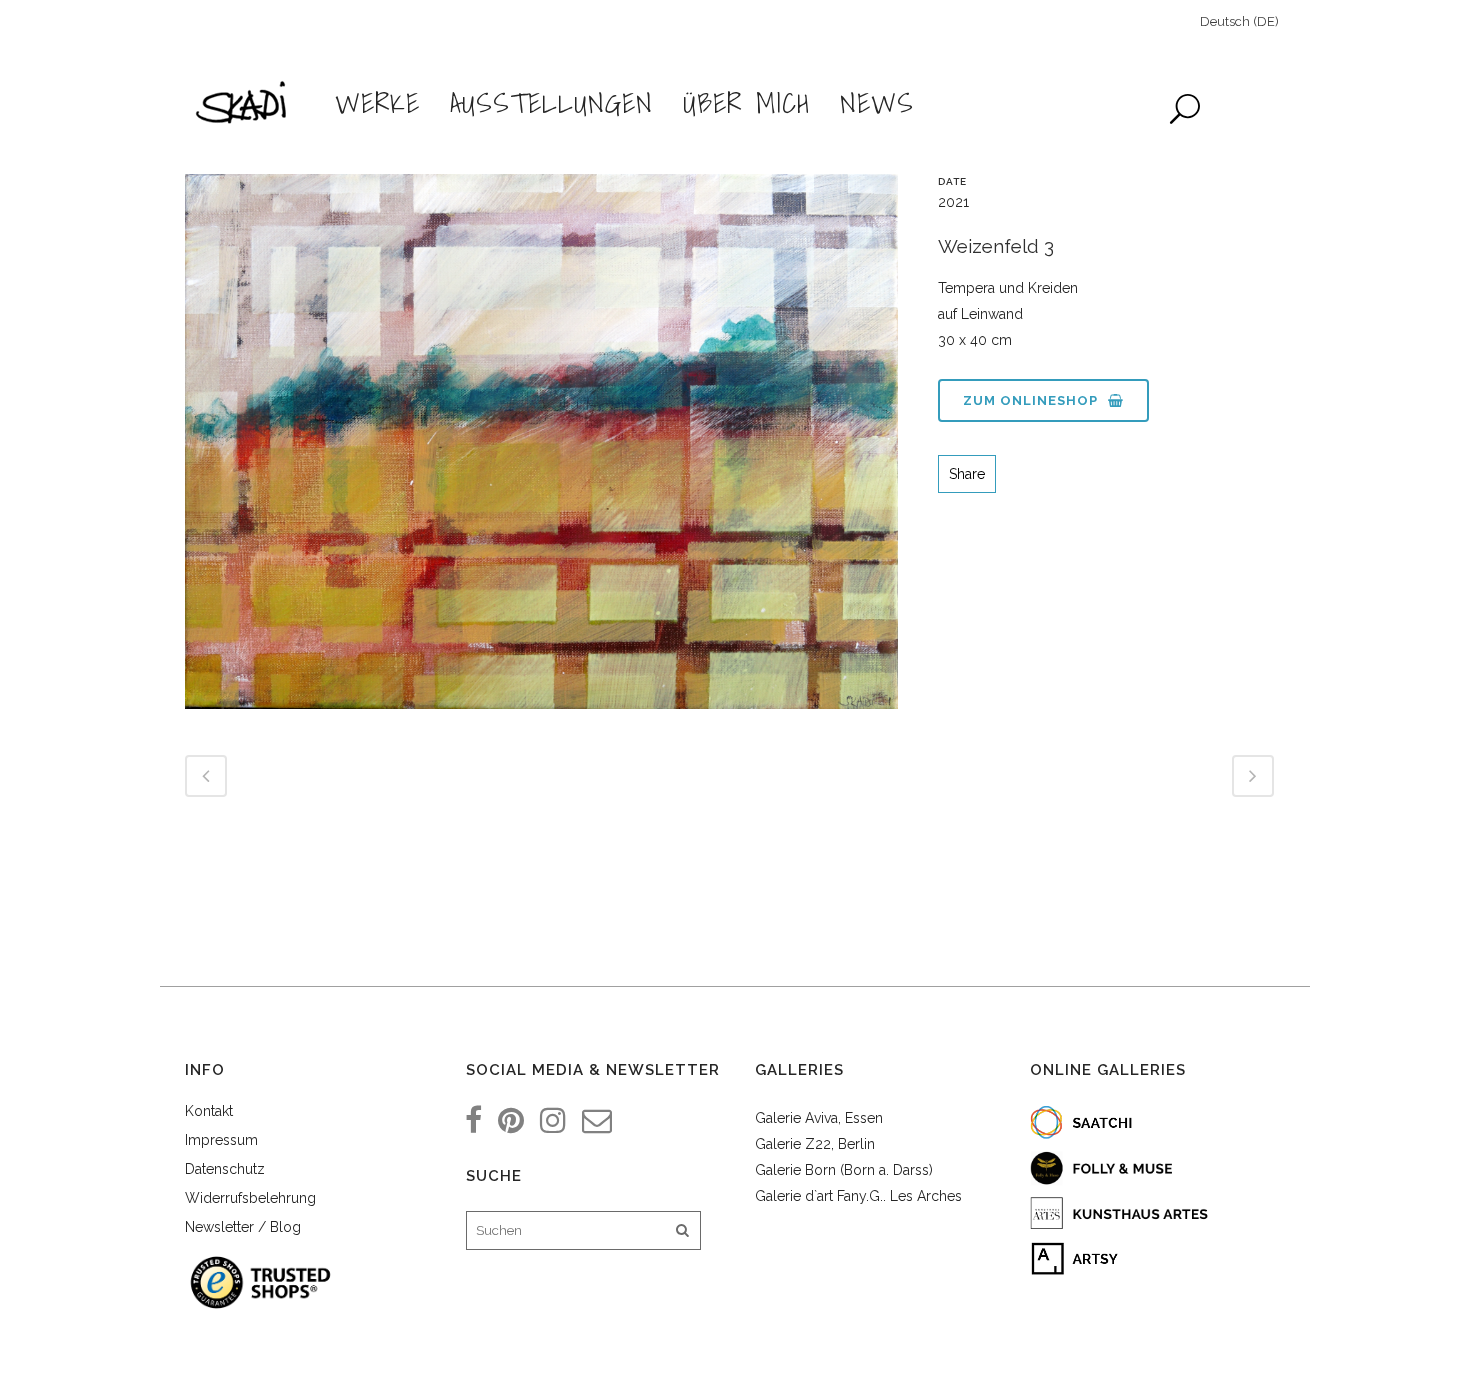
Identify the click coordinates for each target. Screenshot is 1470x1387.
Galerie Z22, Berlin (815, 1144)
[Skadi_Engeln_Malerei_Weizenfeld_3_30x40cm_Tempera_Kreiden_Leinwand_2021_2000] (541, 449)
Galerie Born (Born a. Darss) (844, 1170)
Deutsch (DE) (1239, 21)
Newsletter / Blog (243, 1227)
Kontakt (209, 1111)
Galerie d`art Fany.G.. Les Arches (858, 1196)
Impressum (221, 1140)
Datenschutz (225, 1169)
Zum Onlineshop (1030, 400)
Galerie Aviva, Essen (819, 1118)
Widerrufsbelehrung (250, 1198)
